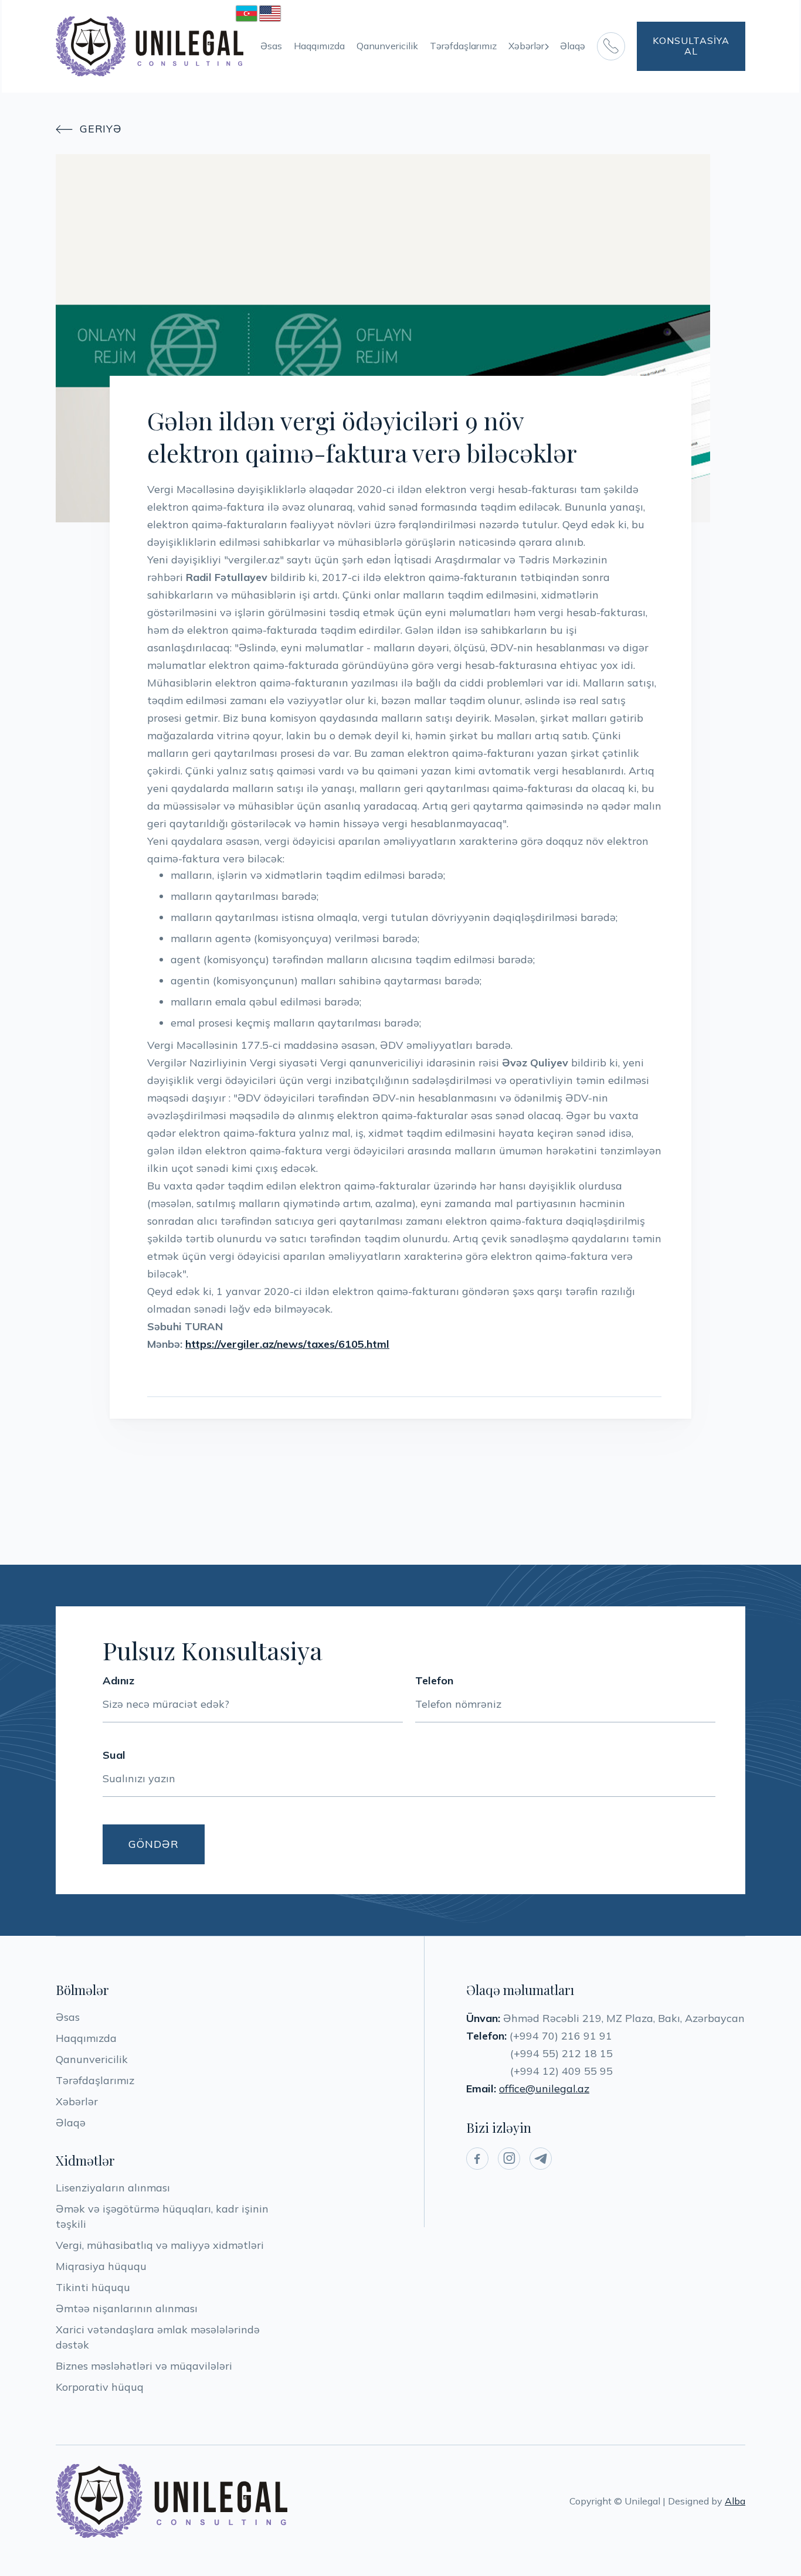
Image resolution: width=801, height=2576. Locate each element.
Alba (735, 2501)
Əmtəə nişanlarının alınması (127, 2308)
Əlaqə (573, 46)
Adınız (118, 1681)
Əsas (271, 46)
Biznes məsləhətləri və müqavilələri (144, 2366)
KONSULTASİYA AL (691, 46)
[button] (528, 46)
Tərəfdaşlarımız (463, 46)
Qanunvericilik (387, 46)
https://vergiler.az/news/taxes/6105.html (287, 1344)
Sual (114, 1755)
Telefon (434, 1681)
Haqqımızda (319, 46)
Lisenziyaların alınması (113, 2188)
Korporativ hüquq (100, 2387)
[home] (150, 46)
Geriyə (89, 129)
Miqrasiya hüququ (101, 2266)
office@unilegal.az (544, 2089)
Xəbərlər (77, 2101)
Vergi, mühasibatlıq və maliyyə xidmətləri (160, 2245)
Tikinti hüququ (93, 2287)
